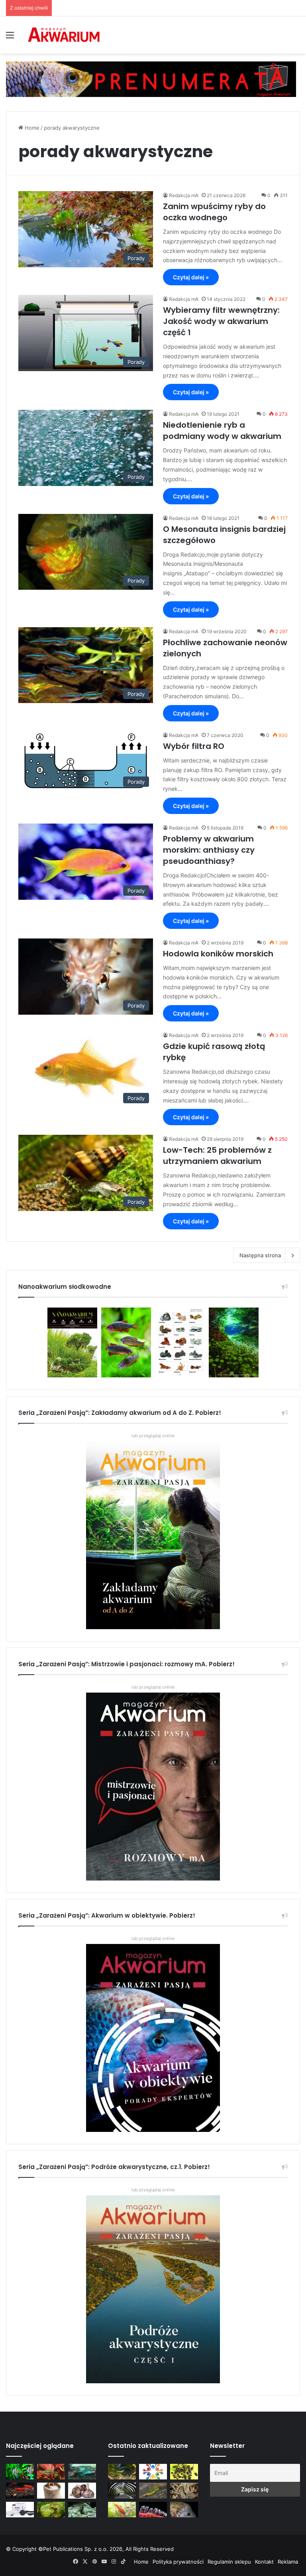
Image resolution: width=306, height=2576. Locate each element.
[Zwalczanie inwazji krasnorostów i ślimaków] (82, 2510)
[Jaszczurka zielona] (153, 2490)
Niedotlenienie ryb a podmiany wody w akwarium (222, 431)
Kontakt (264, 2562)
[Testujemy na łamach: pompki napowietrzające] (20, 2510)
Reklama (288, 2562)
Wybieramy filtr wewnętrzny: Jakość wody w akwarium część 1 (221, 321)
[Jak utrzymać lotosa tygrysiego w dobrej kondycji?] (51, 2510)
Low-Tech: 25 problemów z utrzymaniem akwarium (217, 1156)
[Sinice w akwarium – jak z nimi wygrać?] (82, 2472)
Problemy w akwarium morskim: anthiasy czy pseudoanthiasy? (209, 850)
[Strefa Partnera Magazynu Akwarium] (153, 2472)
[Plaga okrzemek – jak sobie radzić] (51, 2472)
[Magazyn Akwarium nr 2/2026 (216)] (184, 2510)
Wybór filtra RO (194, 746)
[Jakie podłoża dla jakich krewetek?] (20, 2490)
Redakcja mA (184, 195)
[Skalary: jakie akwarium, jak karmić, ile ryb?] (20, 2472)
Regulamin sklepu (229, 2562)
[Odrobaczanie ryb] (82, 2490)
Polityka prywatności (178, 2562)
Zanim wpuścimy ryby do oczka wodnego (214, 212)
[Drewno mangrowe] (184, 2490)
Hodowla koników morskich (218, 954)
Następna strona (260, 1255)
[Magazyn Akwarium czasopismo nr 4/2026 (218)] (122, 2472)
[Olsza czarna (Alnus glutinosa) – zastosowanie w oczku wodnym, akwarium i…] (184, 2472)
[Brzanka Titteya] (122, 2510)
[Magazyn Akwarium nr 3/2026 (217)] (153, 2510)
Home (31, 128)
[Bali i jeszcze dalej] (122, 2490)
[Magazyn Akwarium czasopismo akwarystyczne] (64, 35)
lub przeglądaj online (153, 1687)
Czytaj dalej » (191, 277)
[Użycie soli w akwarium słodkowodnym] (51, 2490)
